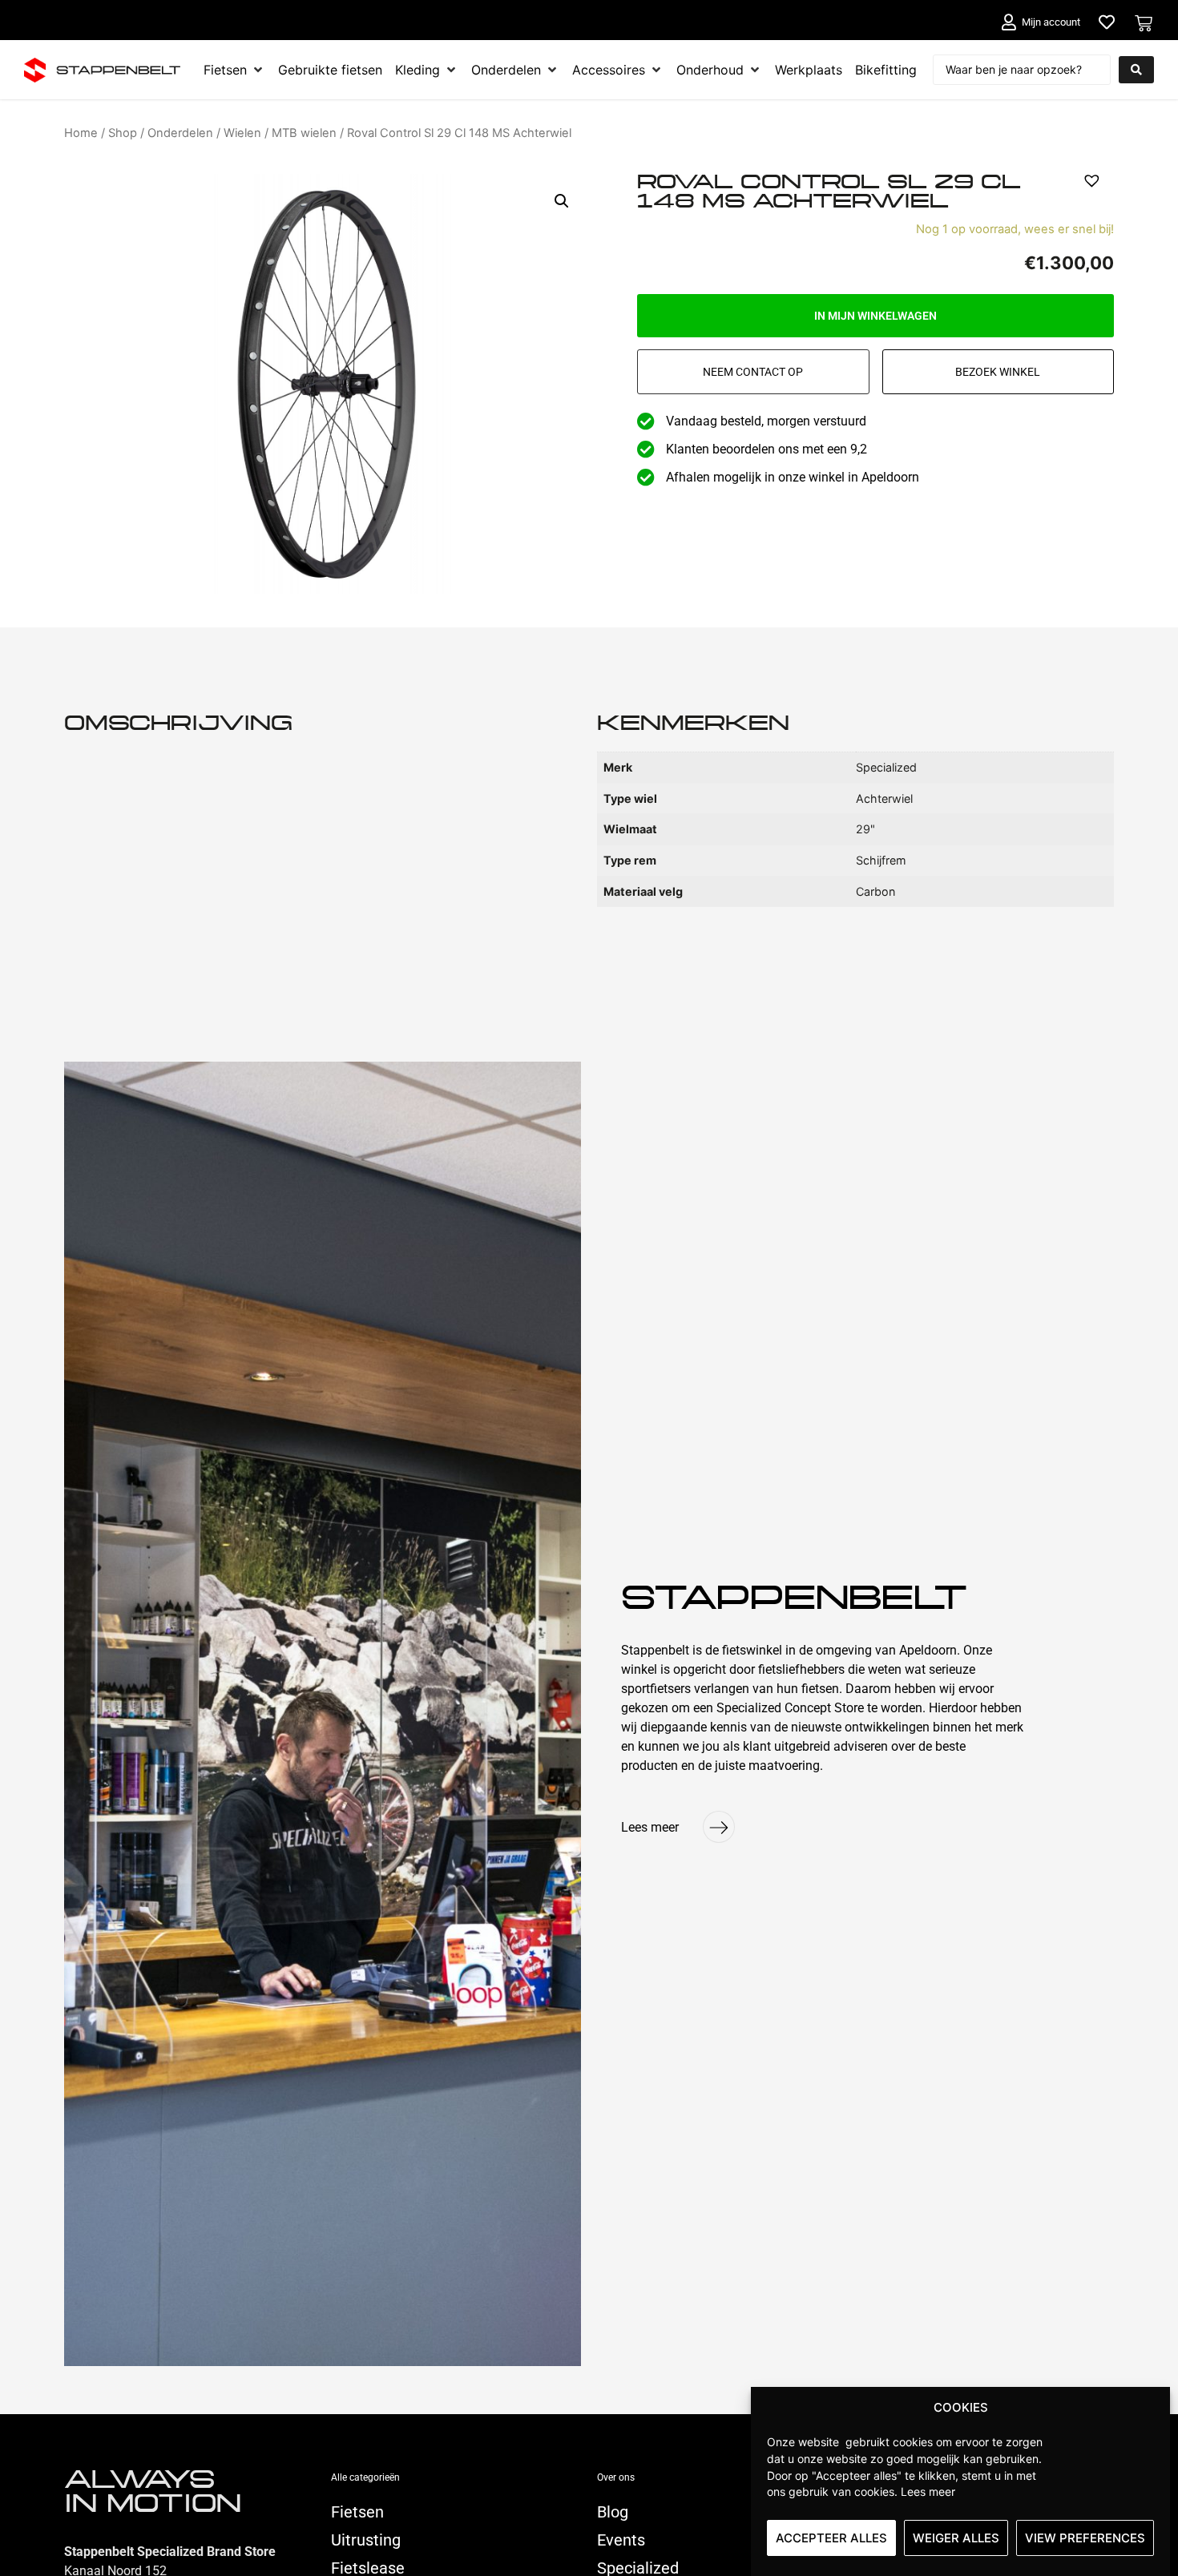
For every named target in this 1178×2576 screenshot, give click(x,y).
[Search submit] (1136, 70)
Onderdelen (180, 133)
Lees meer (928, 2491)
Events (621, 2540)
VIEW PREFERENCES (1085, 2538)
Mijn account (1051, 22)
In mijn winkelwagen (875, 316)
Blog (613, 2512)
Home (81, 133)
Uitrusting (366, 2540)
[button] (562, 201)
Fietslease (368, 2568)
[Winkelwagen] (1144, 23)
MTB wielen (304, 133)
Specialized (638, 2568)
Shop (123, 133)
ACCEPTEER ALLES (831, 2538)
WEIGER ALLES (956, 2538)
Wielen (242, 133)
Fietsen (357, 2512)
